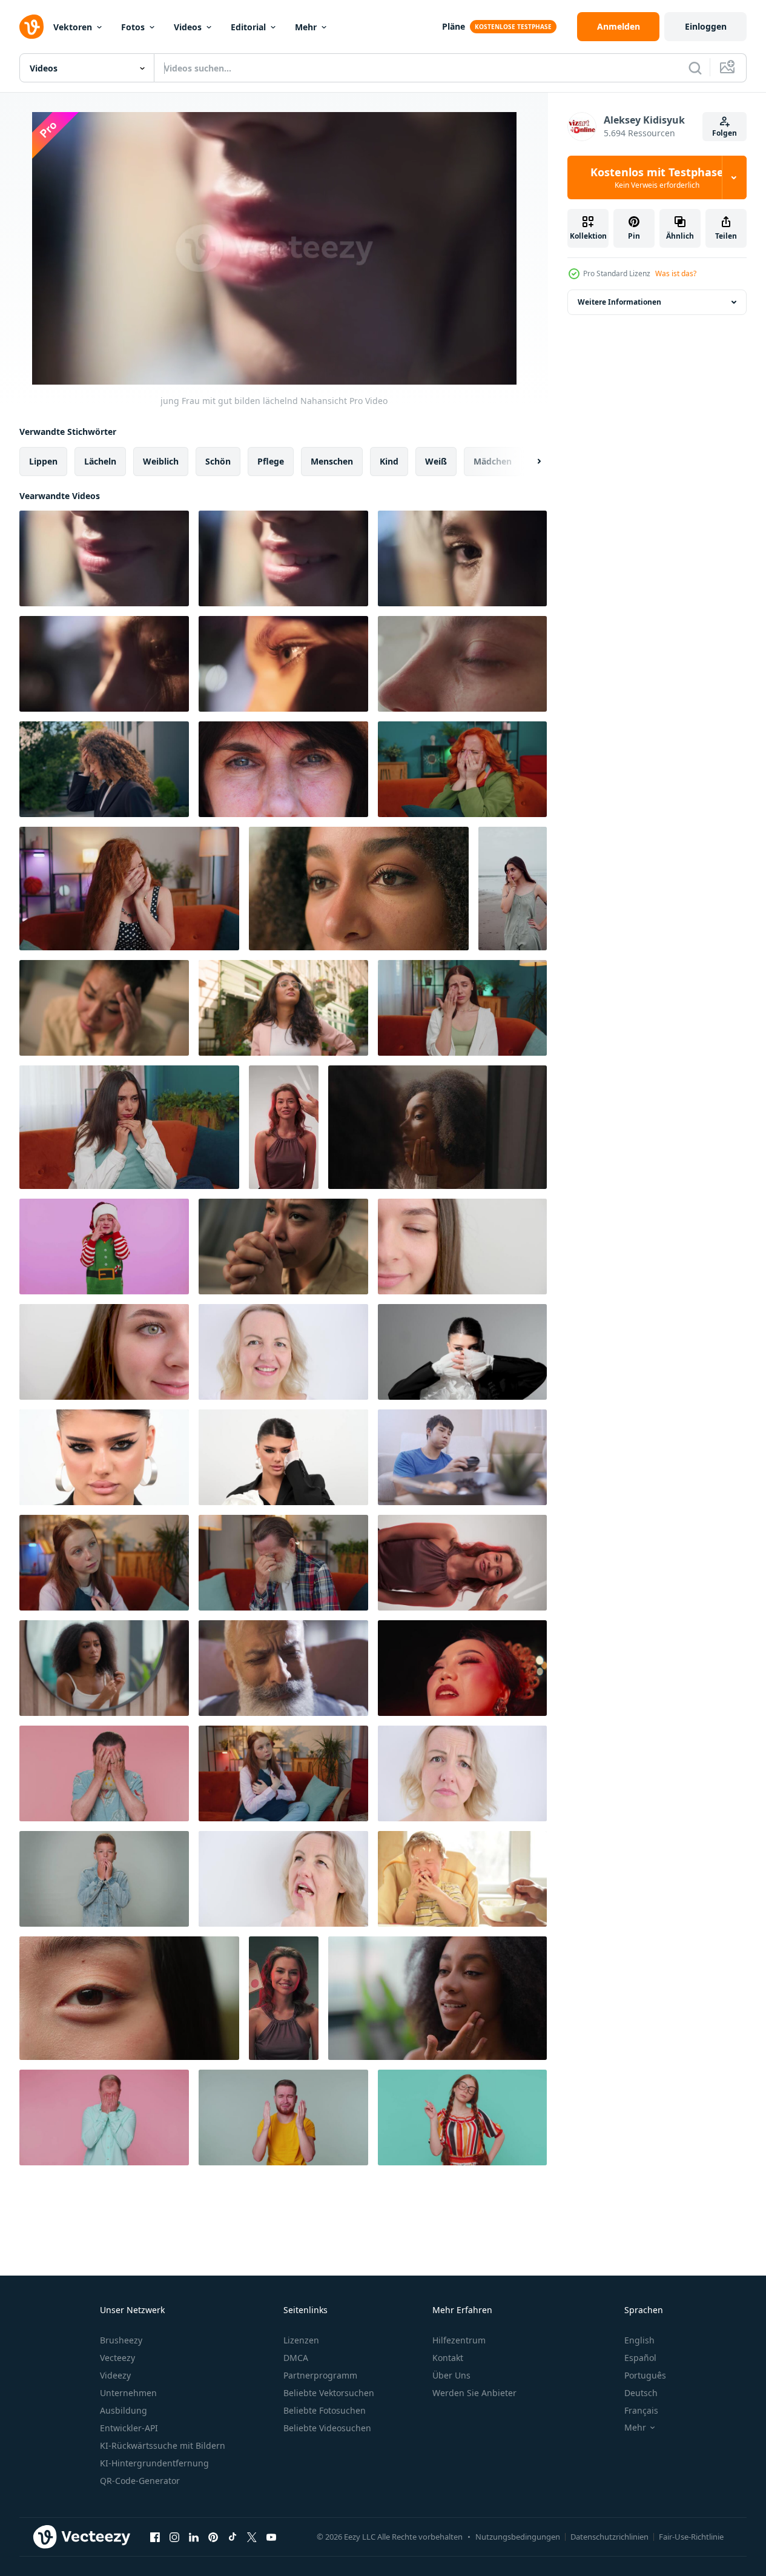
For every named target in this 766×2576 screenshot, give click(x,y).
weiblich (161, 461)
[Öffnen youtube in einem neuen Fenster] (271, 2537)
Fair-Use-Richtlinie (691, 2537)
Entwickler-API (129, 2428)
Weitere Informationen (619, 302)
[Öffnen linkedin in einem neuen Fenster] (194, 2537)
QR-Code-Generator (140, 2481)
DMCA (296, 2358)
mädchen (493, 461)
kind (389, 461)
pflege (271, 461)
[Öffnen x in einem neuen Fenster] (252, 2537)
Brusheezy (121, 2340)
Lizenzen (301, 2340)
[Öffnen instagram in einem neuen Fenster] (174, 2537)
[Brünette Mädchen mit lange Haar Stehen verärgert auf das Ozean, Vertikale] (513, 889)
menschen (332, 461)
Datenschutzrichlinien (609, 2537)
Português (645, 2375)
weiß (436, 461)
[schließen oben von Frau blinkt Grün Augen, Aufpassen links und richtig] (283, 1352)
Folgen (725, 133)
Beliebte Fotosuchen (325, 2410)
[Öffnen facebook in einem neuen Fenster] (155, 2537)
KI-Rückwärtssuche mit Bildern (163, 2445)
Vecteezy (117, 2358)
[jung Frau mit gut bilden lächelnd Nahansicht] (104, 558)
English (639, 2340)
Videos (188, 27)
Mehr (306, 27)
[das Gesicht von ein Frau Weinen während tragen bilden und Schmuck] (462, 1668)
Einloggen (706, 26)
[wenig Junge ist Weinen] (462, 1879)
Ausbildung (124, 2410)
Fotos (133, 27)
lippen (43, 461)
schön (218, 461)
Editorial (248, 27)
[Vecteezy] (31, 27)
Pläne (454, 26)
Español (640, 2358)
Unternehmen (128, 2393)
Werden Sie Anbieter (474, 2393)
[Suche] (695, 68)
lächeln (100, 461)
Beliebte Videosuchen (327, 2428)
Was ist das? (676, 273)
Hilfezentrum (459, 2340)
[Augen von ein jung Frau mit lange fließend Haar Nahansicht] (462, 558)
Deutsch (641, 2393)
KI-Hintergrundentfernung (154, 2463)
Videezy (115, 2375)
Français (641, 2410)
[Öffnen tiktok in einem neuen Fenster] (233, 2537)
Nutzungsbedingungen (518, 2537)
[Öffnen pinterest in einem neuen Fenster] (213, 2537)
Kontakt (448, 2358)
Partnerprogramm (320, 2375)
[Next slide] (529, 462)
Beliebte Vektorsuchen (329, 2393)
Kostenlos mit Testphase (657, 177)
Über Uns (451, 2375)
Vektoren (73, 27)
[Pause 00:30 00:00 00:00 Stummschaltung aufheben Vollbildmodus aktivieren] (274, 248)
